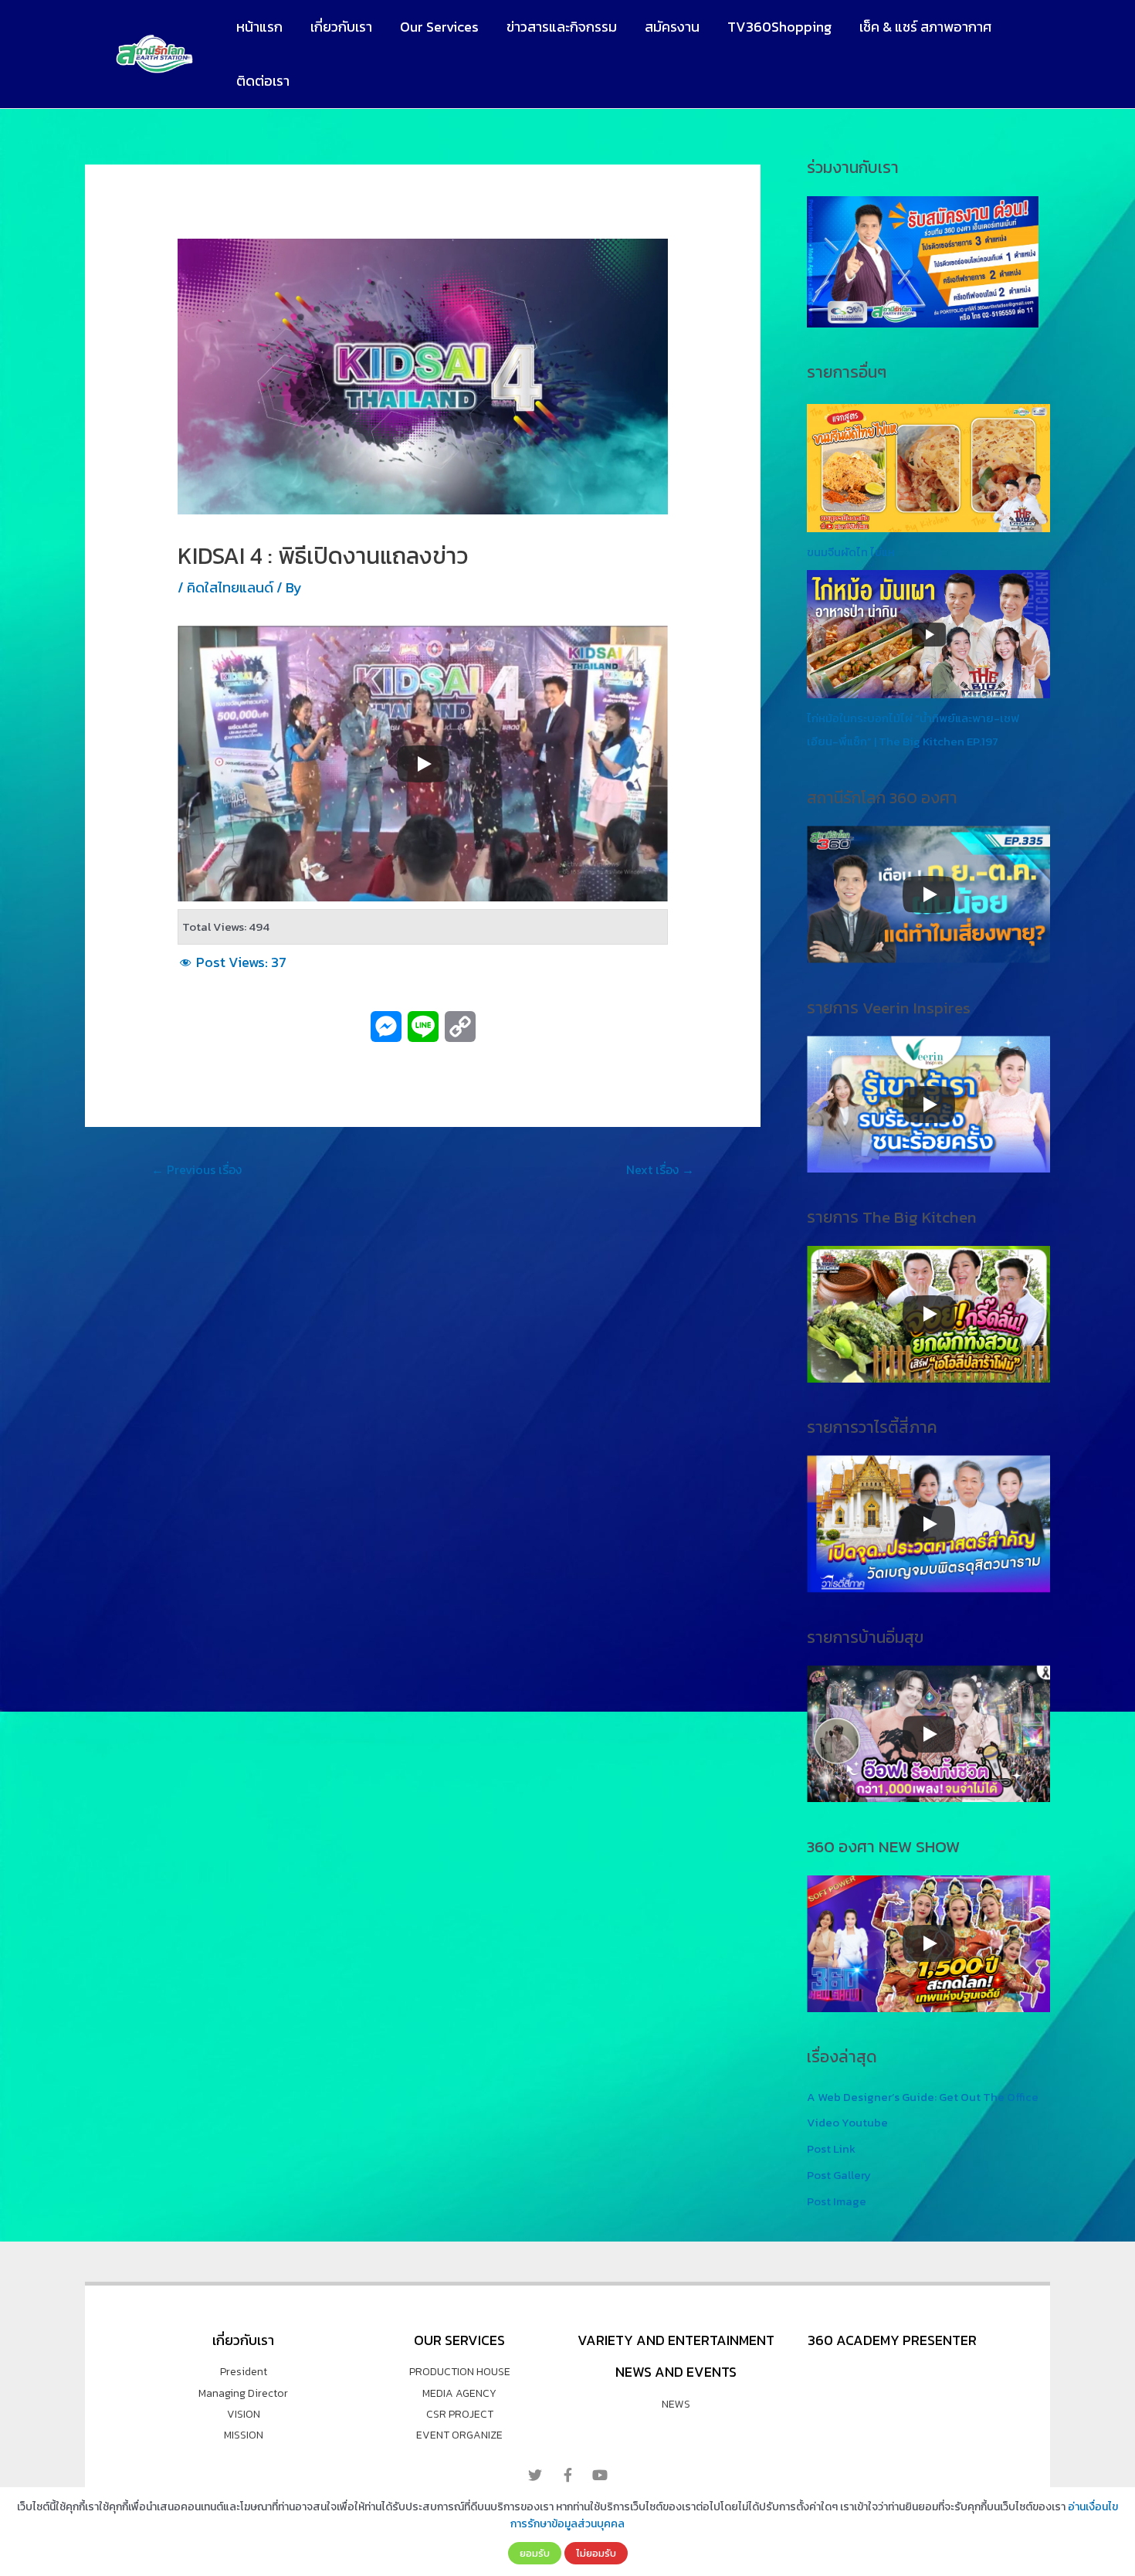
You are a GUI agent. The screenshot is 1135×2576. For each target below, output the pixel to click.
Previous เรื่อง (197, 1169)
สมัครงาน (672, 27)
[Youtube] (600, 2475)
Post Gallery (839, 2175)
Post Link (831, 2148)
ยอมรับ (535, 2553)
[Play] (423, 764)
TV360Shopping (779, 27)
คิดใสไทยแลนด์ (230, 587)
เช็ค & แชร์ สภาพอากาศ (925, 27)
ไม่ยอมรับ (596, 2553)
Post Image (837, 2201)
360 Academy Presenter (892, 2340)
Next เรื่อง (660, 1169)
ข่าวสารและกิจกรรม (562, 27)
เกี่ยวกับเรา (341, 27)
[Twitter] (535, 2475)
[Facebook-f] (567, 2475)
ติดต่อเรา (263, 81)
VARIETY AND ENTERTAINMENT (676, 2340)
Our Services (439, 27)
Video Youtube (847, 2122)
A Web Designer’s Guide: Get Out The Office (923, 2097)
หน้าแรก (259, 27)
